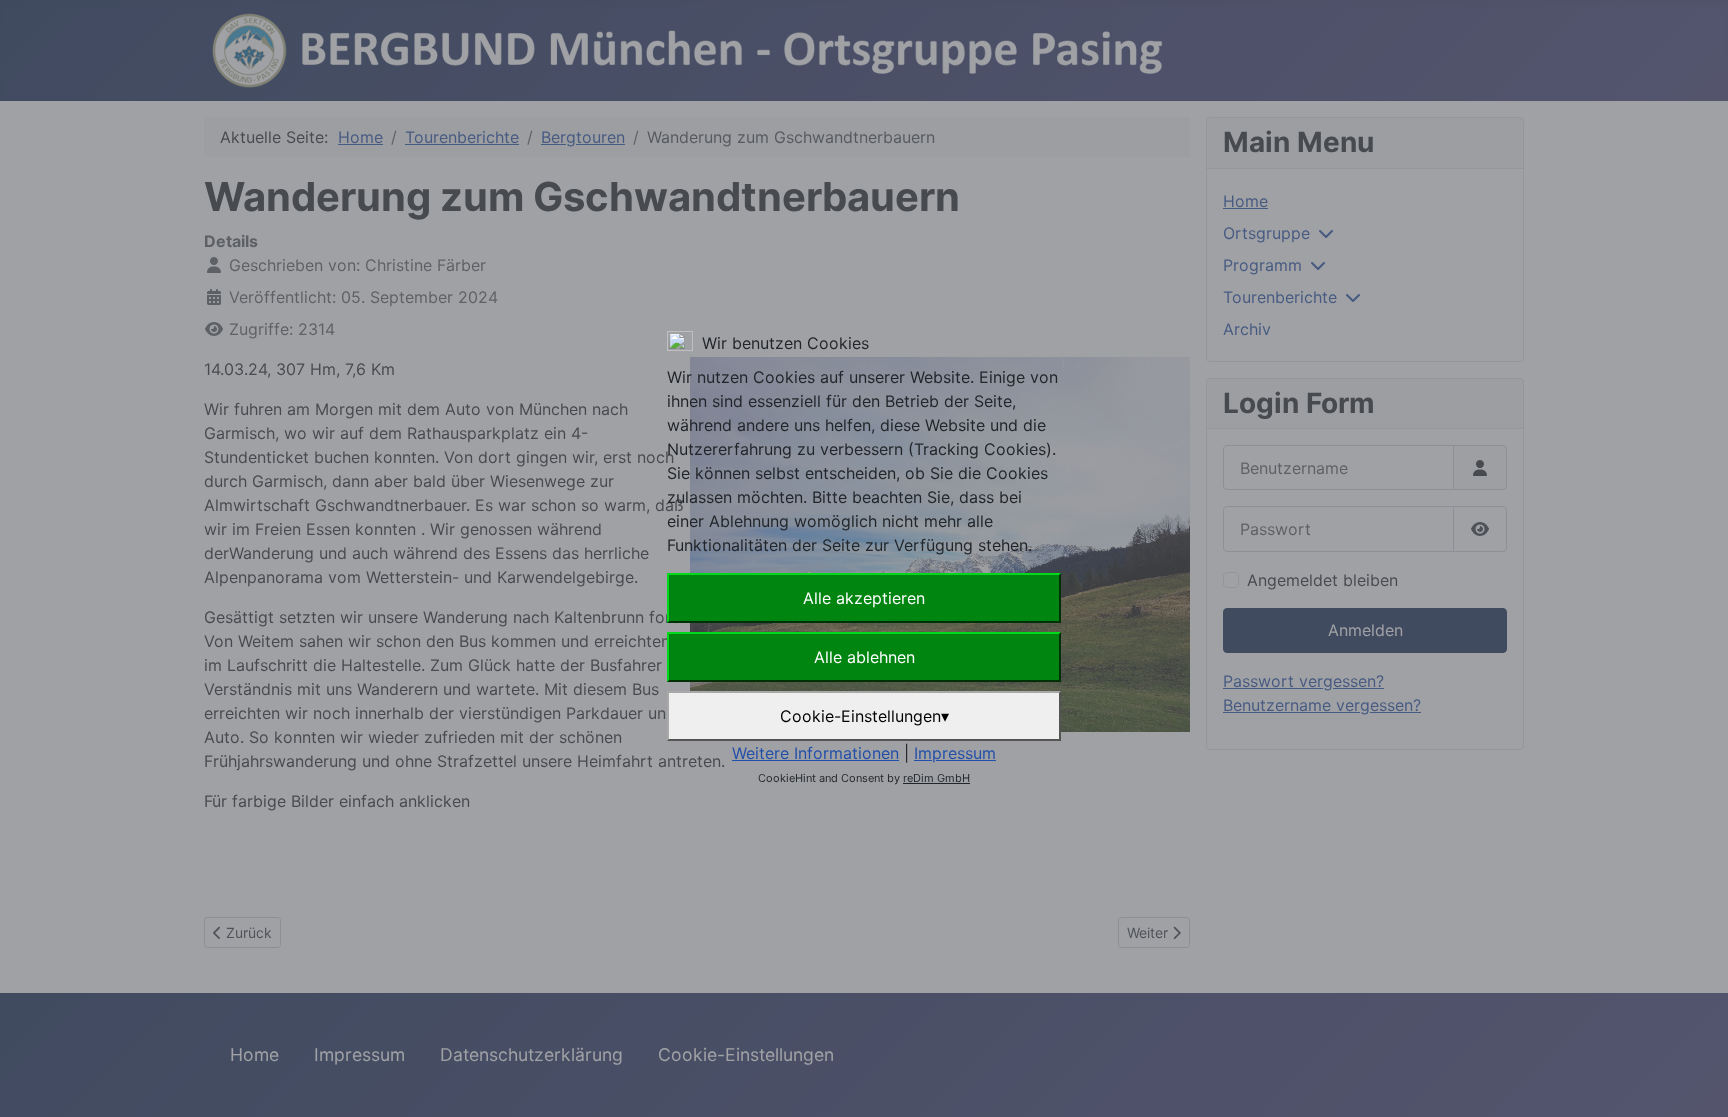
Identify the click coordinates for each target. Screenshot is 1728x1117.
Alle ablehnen (864, 657)
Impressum (955, 753)
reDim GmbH (936, 778)
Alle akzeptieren (864, 598)
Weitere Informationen (815, 753)
